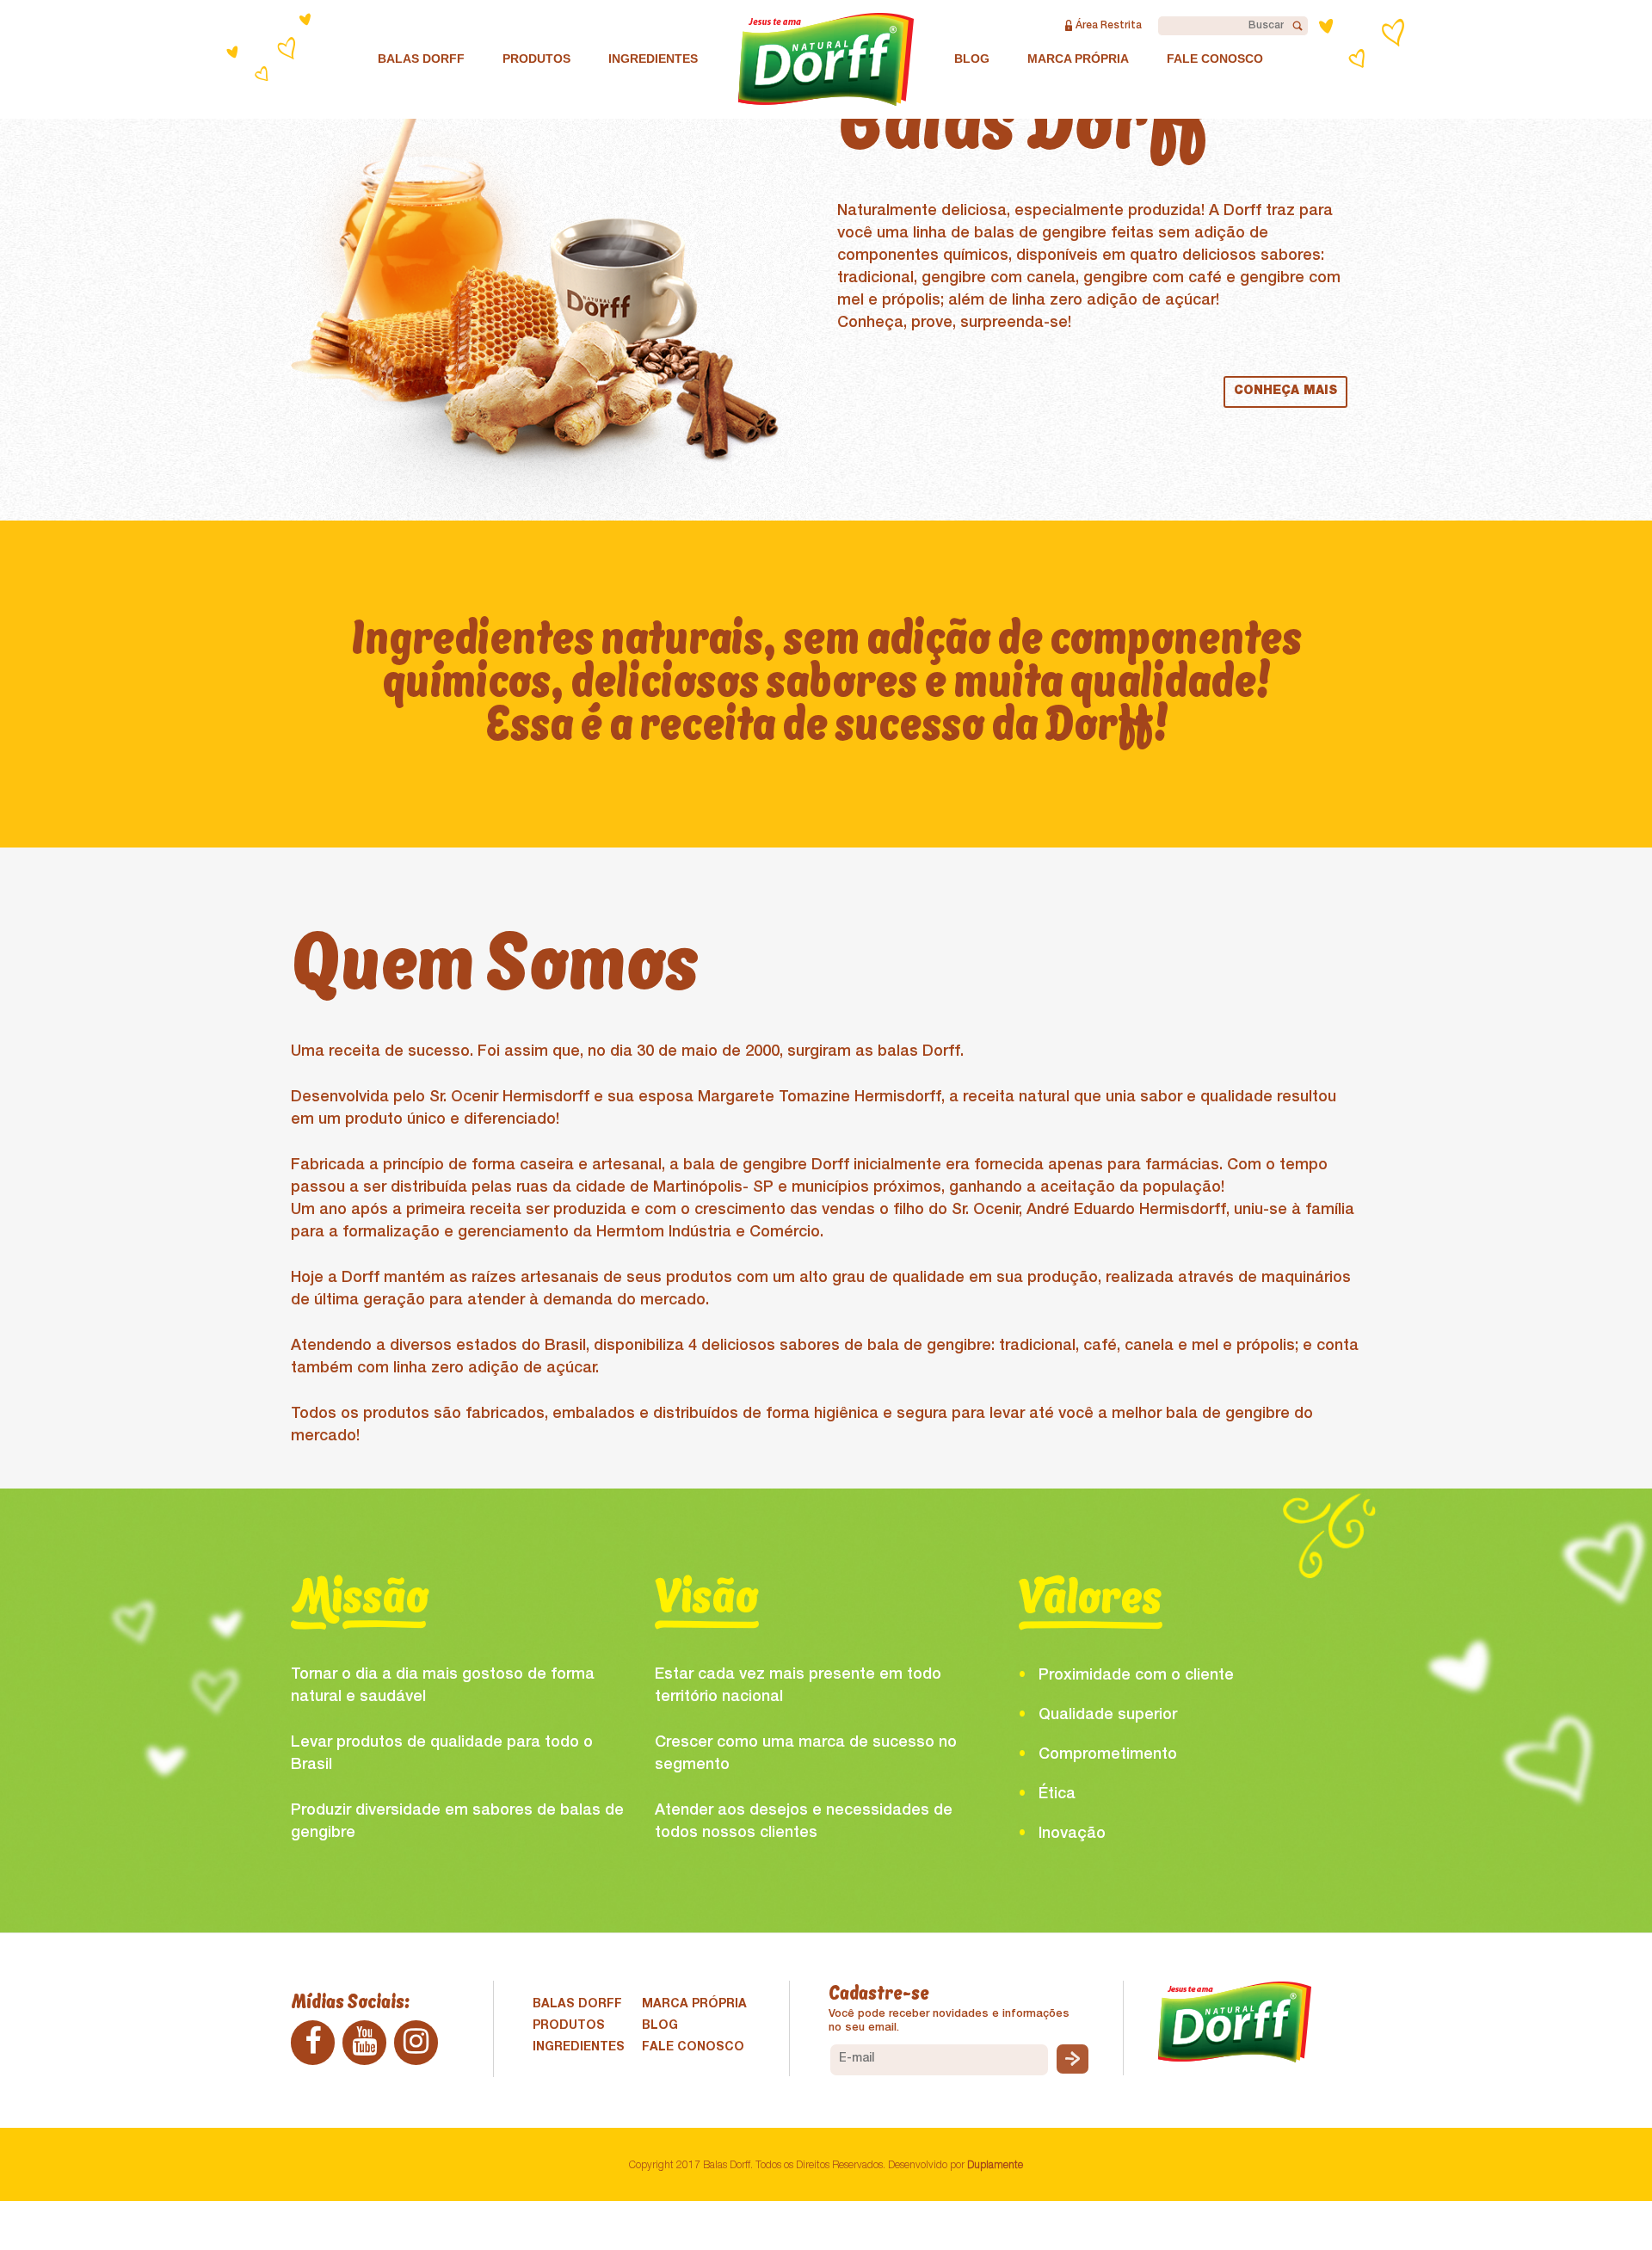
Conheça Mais (1285, 391)
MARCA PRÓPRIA (1078, 59)
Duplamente (995, 2166)
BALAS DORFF (421, 59)
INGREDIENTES (653, 59)
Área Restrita (1109, 26)
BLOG (972, 59)
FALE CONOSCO (1215, 59)
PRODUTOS (536, 59)
